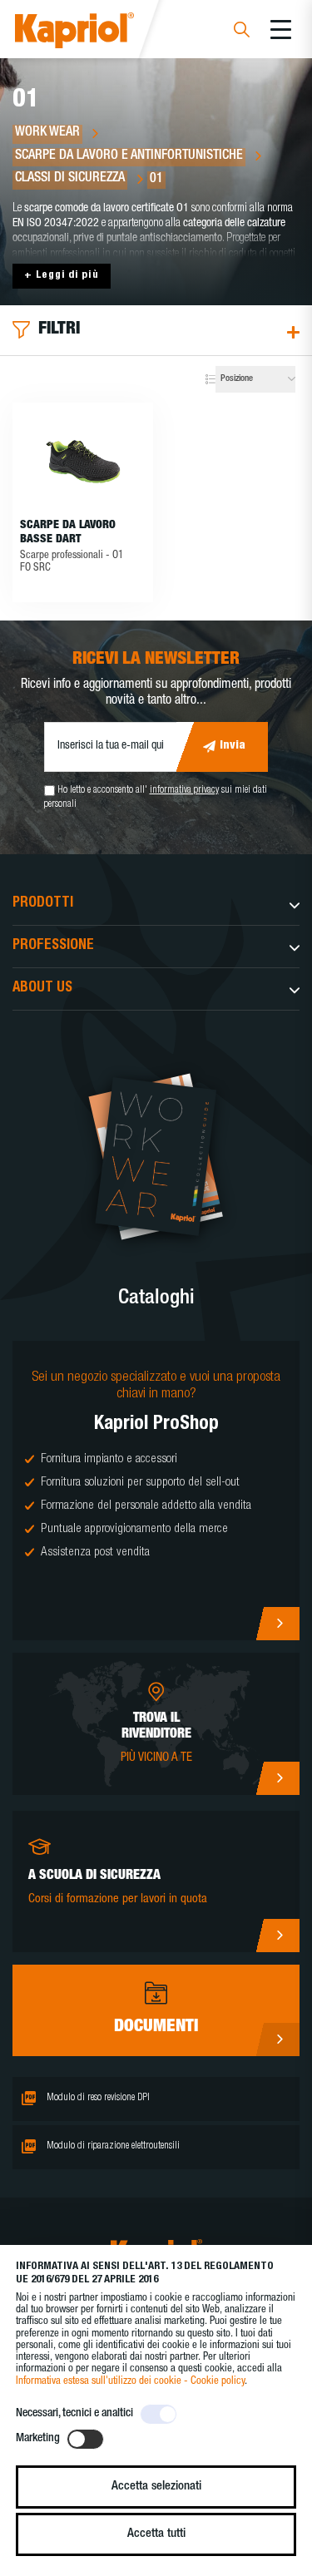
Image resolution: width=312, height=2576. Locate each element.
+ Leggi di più (62, 276)
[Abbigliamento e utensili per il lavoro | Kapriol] (97, 33)
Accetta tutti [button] (156, 2534)
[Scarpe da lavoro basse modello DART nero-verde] (83, 460)
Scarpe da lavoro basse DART (68, 533)
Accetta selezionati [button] (156, 2487)
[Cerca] (242, 32)
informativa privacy (184, 790)
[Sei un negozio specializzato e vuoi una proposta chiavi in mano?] (156, 1491)
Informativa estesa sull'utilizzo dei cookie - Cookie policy (130, 2382)
